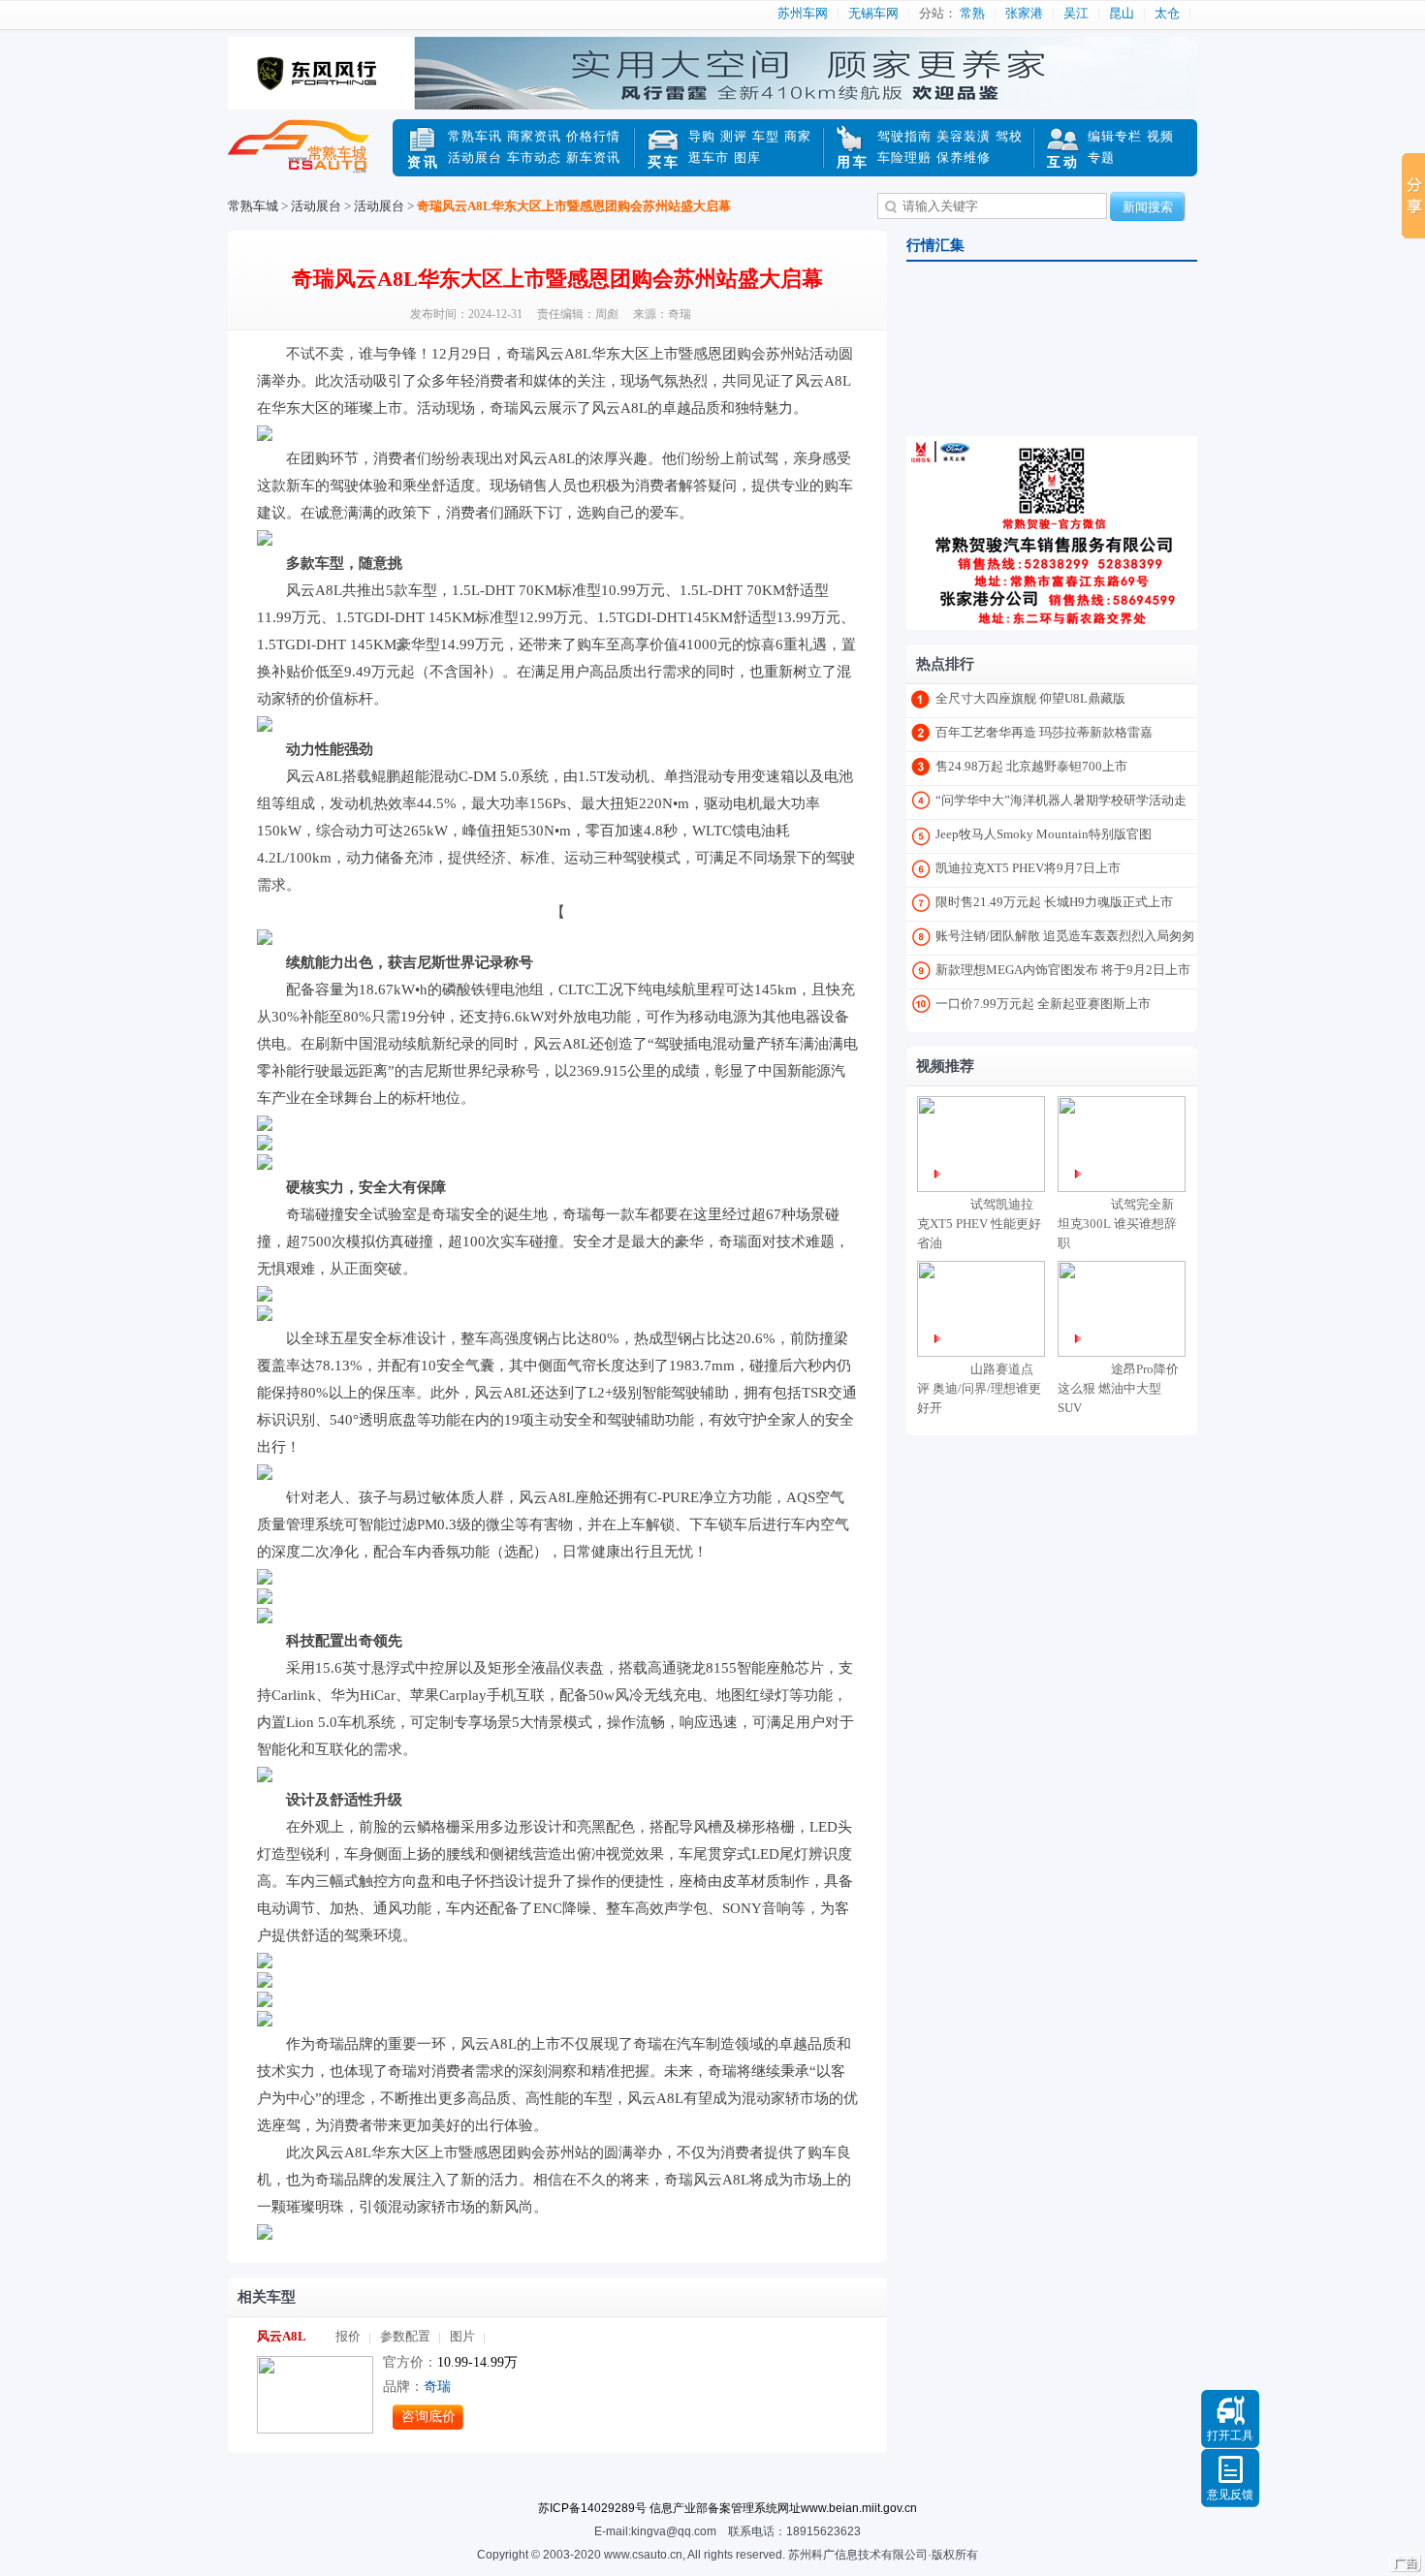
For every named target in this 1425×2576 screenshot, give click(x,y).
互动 (1063, 162)
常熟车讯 (475, 136)
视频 (1160, 136)
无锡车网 (873, 13)
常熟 (972, 13)
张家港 (1024, 13)
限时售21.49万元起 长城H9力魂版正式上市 (1054, 902)
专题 (1101, 157)
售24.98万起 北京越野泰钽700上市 (1031, 766)
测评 (734, 136)
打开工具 (1230, 2435)
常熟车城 (310, 158)
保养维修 (964, 157)
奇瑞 (437, 2387)
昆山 (1122, 13)
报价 (348, 2336)
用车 (853, 162)
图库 (747, 157)
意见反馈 (1230, 2495)
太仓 (1167, 13)
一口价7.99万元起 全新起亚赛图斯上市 (1043, 1004)
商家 (798, 136)
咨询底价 (428, 2417)
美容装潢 (964, 136)
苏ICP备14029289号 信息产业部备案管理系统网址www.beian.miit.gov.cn (728, 2508)
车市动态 (534, 157)
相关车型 (267, 2297)
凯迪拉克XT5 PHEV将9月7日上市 (1028, 868)
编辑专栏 (1115, 136)
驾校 (1009, 136)
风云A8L (282, 2336)
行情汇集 (935, 245)
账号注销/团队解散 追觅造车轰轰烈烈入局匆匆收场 (1065, 940)
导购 (702, 136)
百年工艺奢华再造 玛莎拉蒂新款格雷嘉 (1044, 732)
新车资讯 (593, 157)
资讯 (424, 162)
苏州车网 (803, 13)
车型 (766, 136)
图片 (462, 2336)
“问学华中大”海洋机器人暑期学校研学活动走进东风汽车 (1061, 804)
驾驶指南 (904, 136)
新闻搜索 (1148, 207)
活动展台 (475, 157)
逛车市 (709, 157)
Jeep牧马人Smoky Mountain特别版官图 (1044, 834)
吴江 (1076, 13)
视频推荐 (945, 1066)
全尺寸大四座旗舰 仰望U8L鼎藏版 (1030, 698)
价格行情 (593, 136)
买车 (664, 162)
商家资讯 (534, 136)
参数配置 (405, 2336)
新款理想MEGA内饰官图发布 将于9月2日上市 (1063, 970)
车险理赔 (904, 157)
